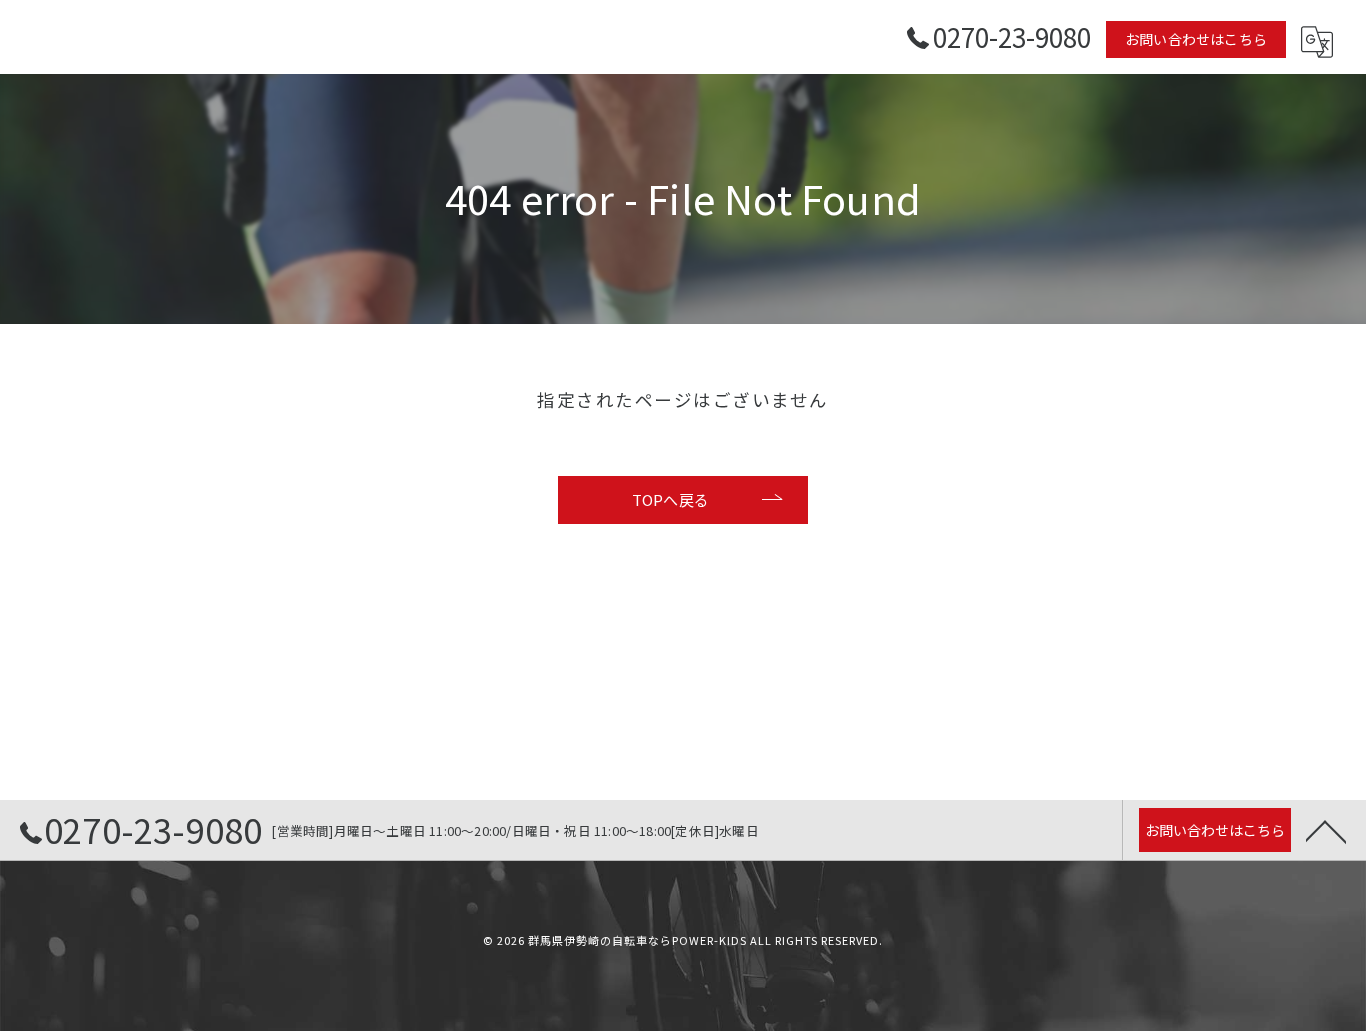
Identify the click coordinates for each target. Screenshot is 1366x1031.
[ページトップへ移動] (1326, 830)
